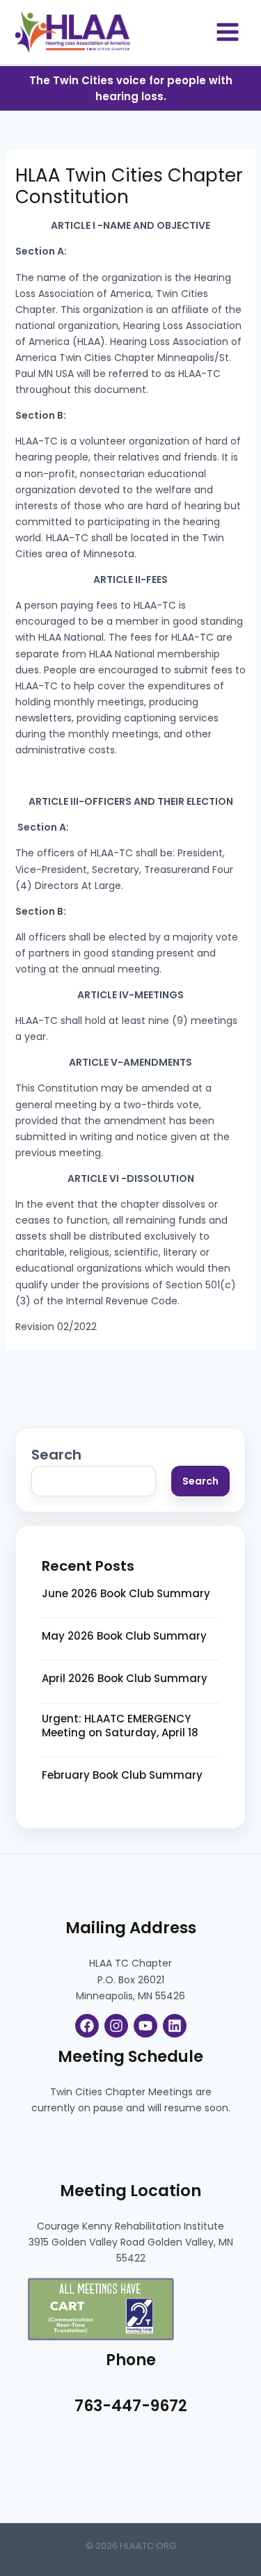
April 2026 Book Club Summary (125, 1679)
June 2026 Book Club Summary (126, 1594)
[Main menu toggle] (227, 32)
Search (56, 1455)
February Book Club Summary (122, 1775)
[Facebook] (87, 2026)
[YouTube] (145, 2026)
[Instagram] (116, 2026)
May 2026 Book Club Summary (124, 1636)
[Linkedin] (175, 2026)
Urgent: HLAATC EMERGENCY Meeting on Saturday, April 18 (120, 1726)
